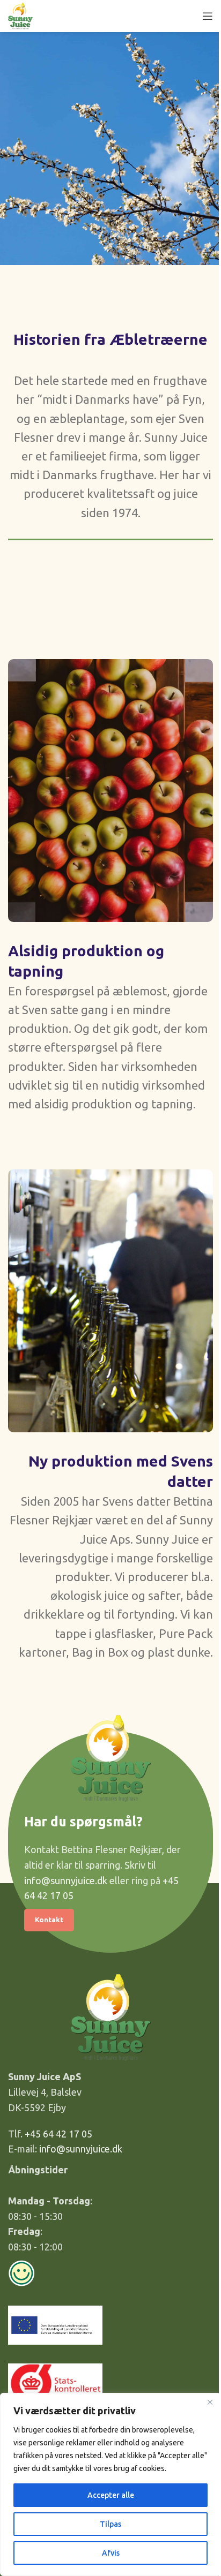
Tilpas (110, 2524)
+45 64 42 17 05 (58, 2134)
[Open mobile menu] (208, 16)
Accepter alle (111, 2495)
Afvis (111, 2553)
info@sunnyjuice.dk (66, 1880)
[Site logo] (20, 15)
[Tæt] (210, 2402)
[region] (110, 2484)
